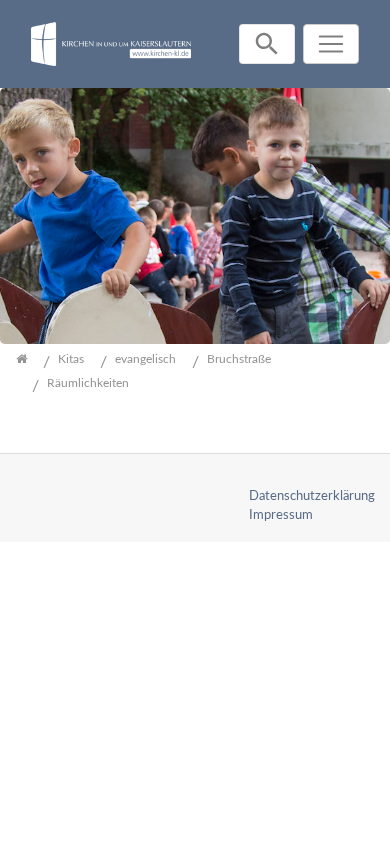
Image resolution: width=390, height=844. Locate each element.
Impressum (281, 515)
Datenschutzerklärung (312, 496)
